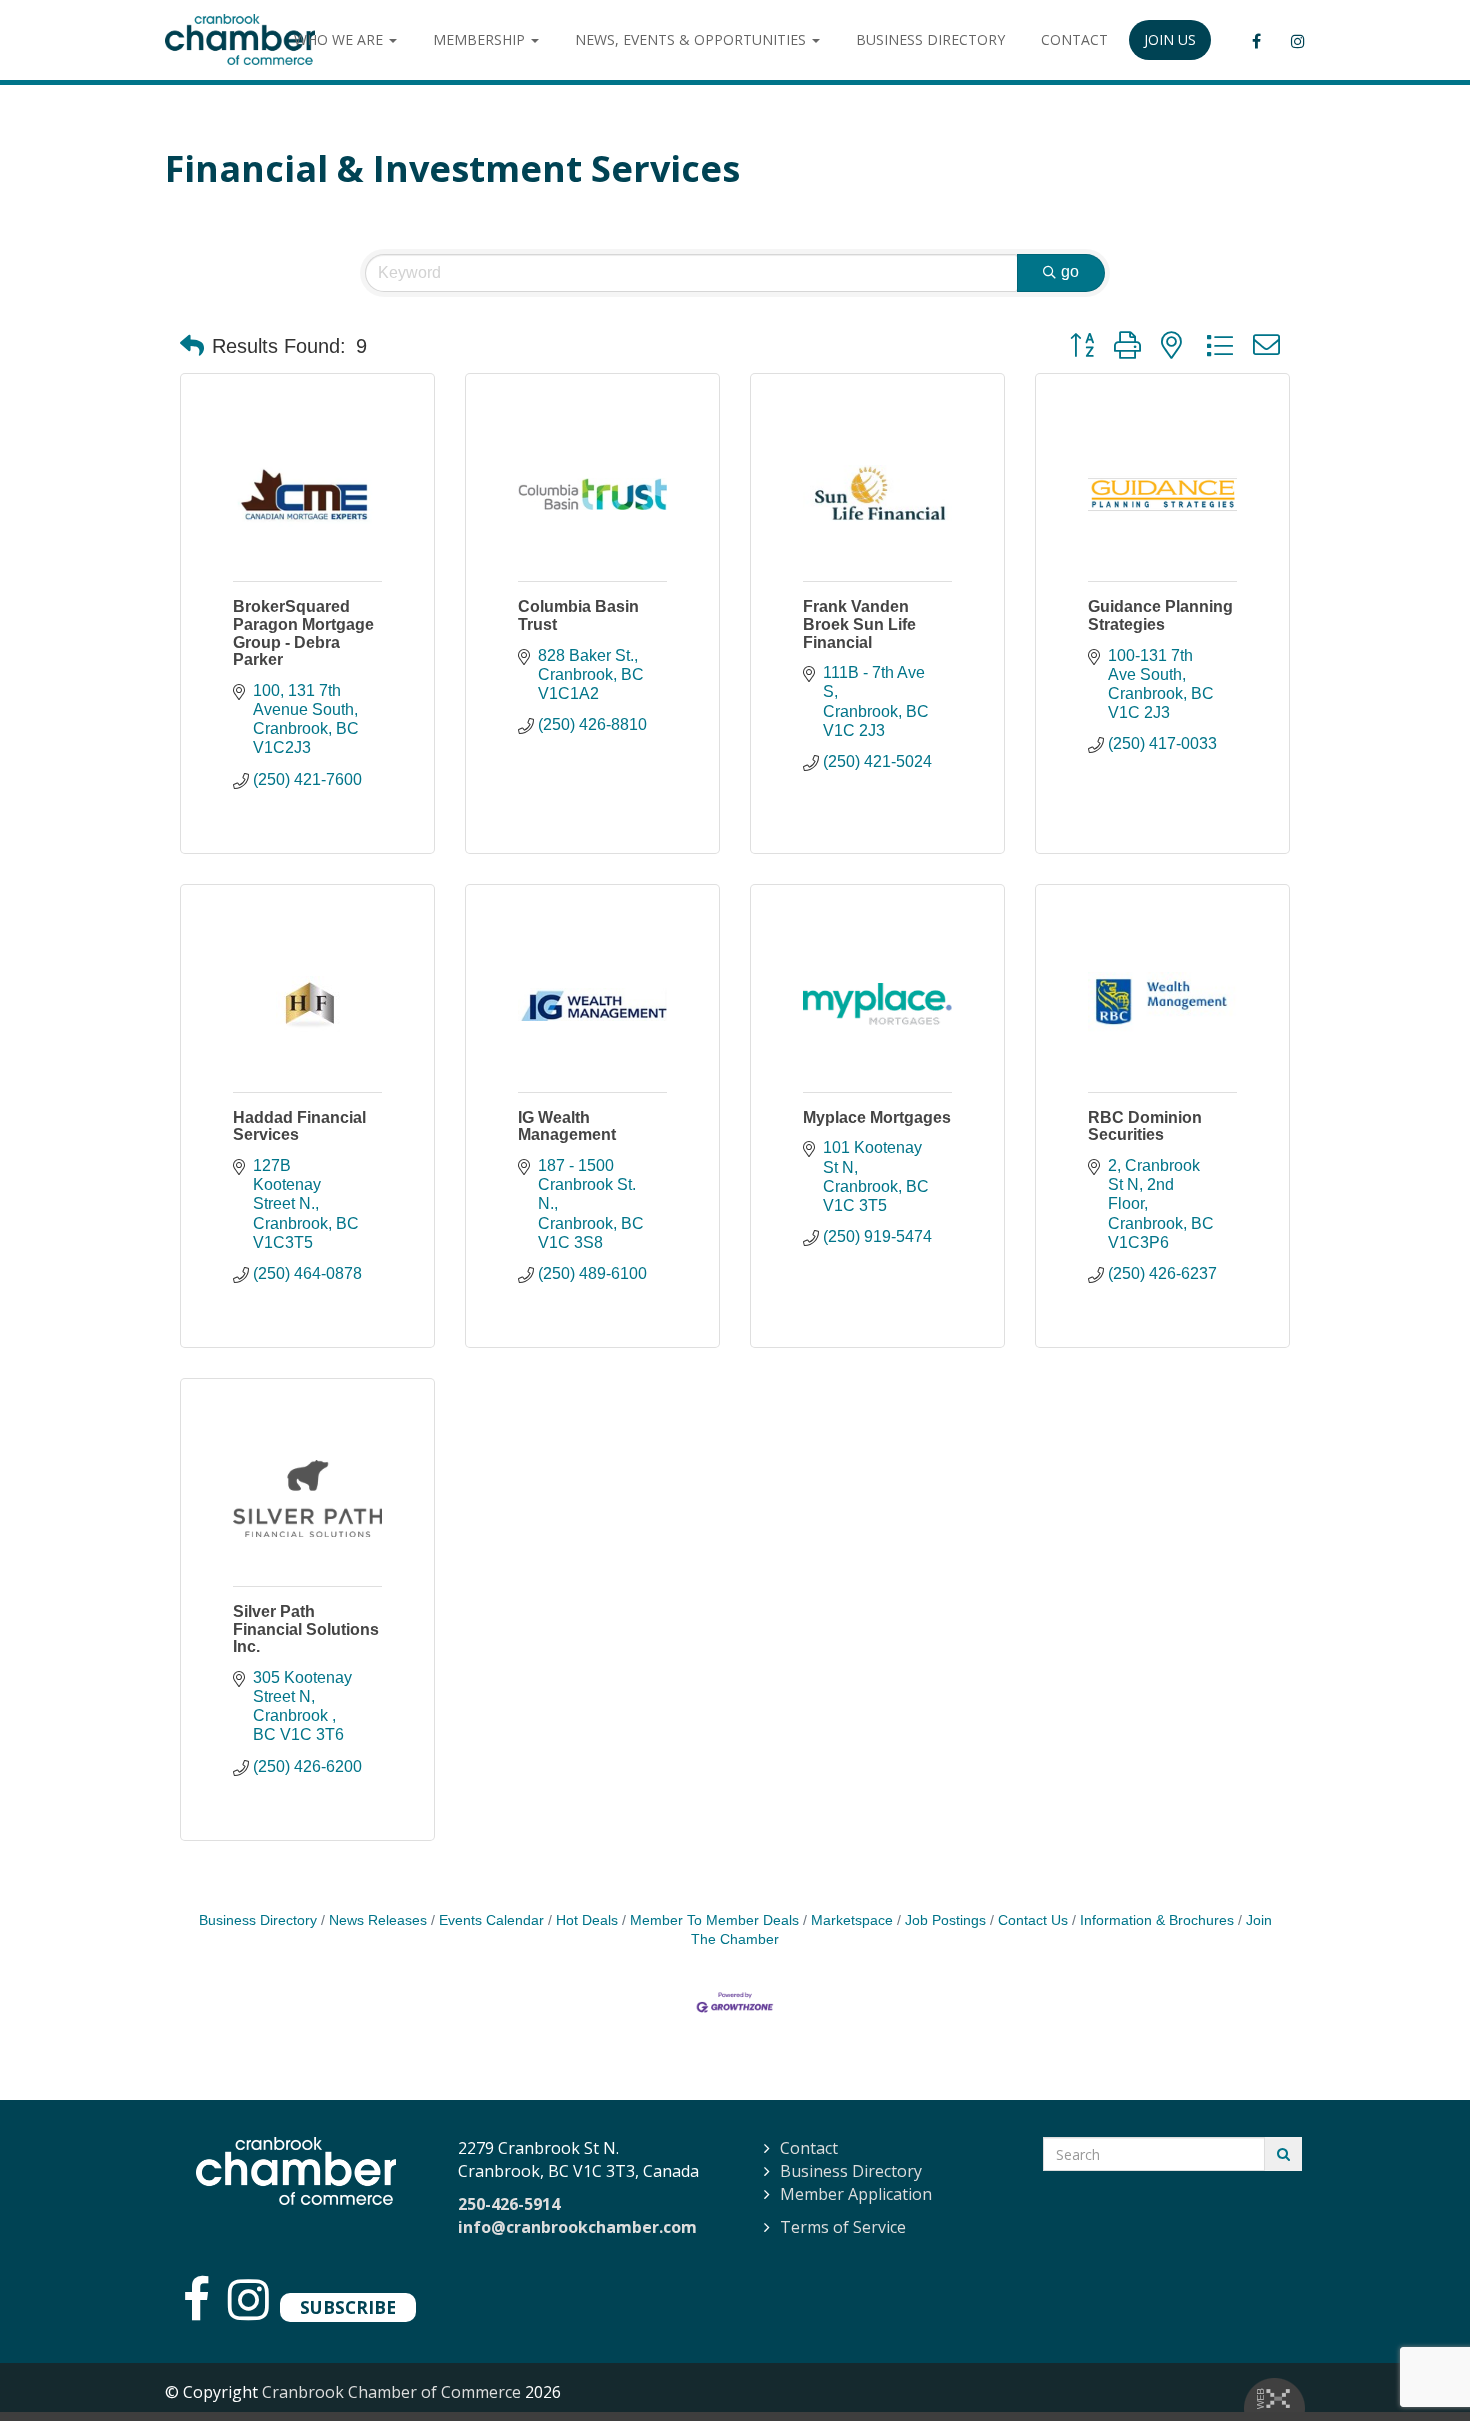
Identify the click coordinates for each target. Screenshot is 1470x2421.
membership (481, 39)
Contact (809, 2148)
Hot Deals (587, 1920)
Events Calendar (491, 1920)
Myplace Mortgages (877, 1117)
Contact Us (1033, 1920)
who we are (340, 39)
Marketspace (852, 1920)
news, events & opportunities (692, 39)
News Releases (378, 1920)
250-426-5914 (509, 2204)
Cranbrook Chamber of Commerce (391, 2392)
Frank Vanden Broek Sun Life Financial (859, 624)
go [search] (1070, 271)
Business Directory (258, 1920)
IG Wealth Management (567, 1126)
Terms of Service (843, 2227)
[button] (192, 346)
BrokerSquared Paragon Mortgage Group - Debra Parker (303, 633)
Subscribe (348, 2307)
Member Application (856, 2194)
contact (1074, 39)
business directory (930, 39)
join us (1170, 39)
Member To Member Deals (714, 1920)
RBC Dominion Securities (1145, 1126)
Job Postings (945, 1920)
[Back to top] (1414, 2365)
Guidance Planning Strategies (1160, 615)
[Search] (1283, 2154)
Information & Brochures (1157, 1920)
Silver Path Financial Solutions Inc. (306, 1629)
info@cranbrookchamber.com (577, 2227)
